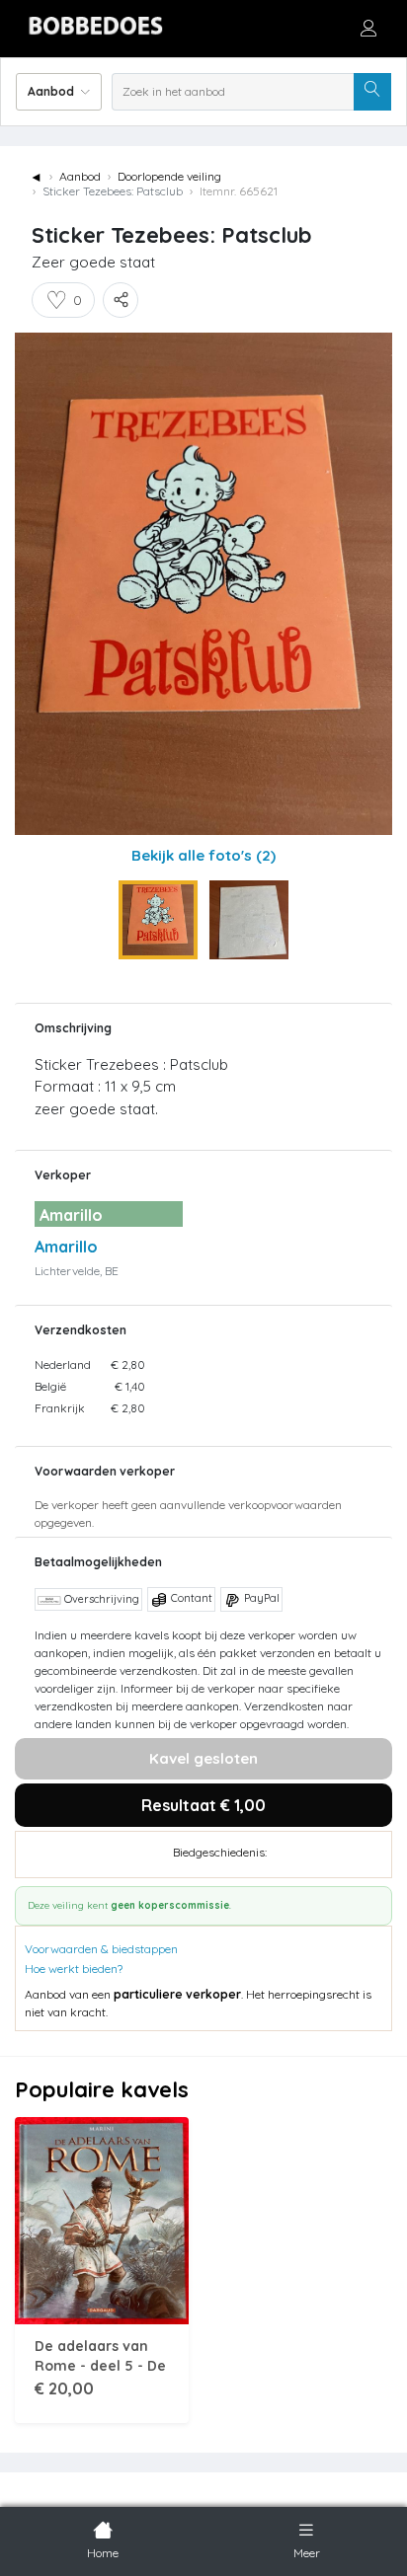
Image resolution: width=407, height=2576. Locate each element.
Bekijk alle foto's (203, 855)
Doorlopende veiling (169, 176)
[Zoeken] (372, 92)
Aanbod (80, 176)
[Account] (368, 28)
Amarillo (66, 1247)
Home (103, 2553)
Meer (307, 2553)
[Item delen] (121, 300)
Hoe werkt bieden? (74, 1969)
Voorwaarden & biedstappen (101, 1949)
